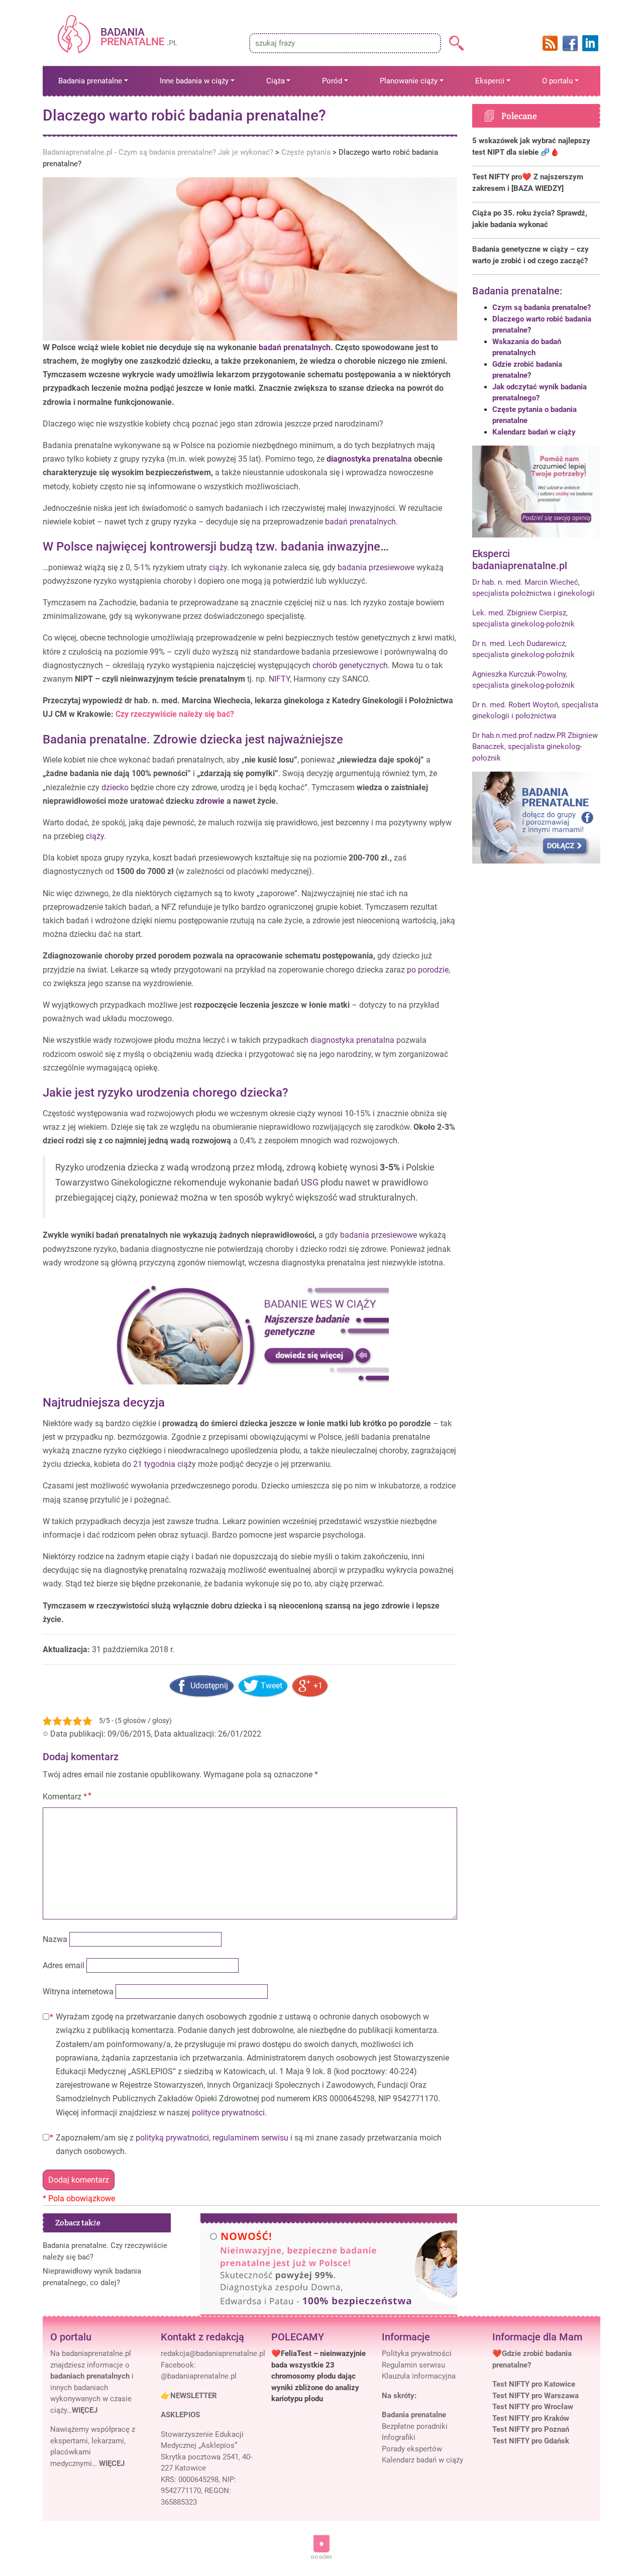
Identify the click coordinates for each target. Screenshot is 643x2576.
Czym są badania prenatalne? (542, 307)
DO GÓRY (321, 2557)
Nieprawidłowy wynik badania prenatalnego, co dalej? (92, 2277)
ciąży (218, 567)
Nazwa (55, 1939)
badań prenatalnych (295, 347)
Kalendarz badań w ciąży (534, 432)
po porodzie (428, 970)
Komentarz (65, 1797)
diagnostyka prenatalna (369, 459)
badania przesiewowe (376, 567)
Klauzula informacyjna (419, 2376)
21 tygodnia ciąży (165, 1464)
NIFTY (279, 679)
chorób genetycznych (350, 665)
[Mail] (213, 2353)
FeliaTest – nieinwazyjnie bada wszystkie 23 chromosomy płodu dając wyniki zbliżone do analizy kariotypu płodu (318, 2376)
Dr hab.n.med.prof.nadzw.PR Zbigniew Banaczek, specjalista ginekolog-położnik (535, 747)
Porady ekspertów (412, 2449)
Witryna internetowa (78, 1992)
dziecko (115, 787)
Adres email (64, 1965)
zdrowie (210, 801)
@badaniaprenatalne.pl (199, 2376)
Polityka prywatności (417, 2353)
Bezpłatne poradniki (415, 2426)
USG (310, 1183)
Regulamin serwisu (413, 2365)
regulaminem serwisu (250, 2138)
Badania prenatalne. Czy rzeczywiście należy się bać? (105, 2251)
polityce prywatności (228, 2113)
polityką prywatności (172, 2138)
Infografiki (399, 2437)
